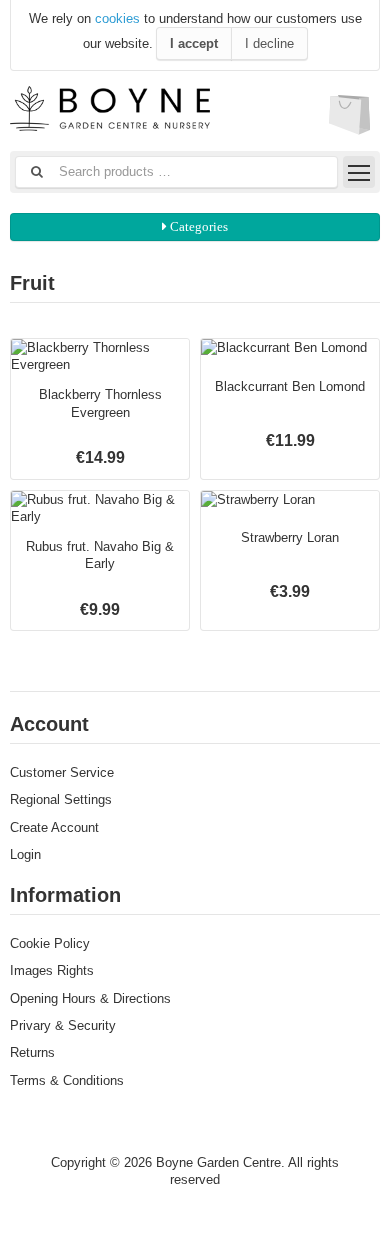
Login (25, 854)
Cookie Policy (50, 943)
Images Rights (52, 970)
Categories (197, 226)
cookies (117, 18)
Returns (32, 1052)
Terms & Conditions (67, 1080)
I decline (269, 43)
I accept (194, 43)
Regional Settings (61, 799)
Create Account (54, 827)
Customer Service (62, 772)
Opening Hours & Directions (90, 998)
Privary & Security (63, 1025)
